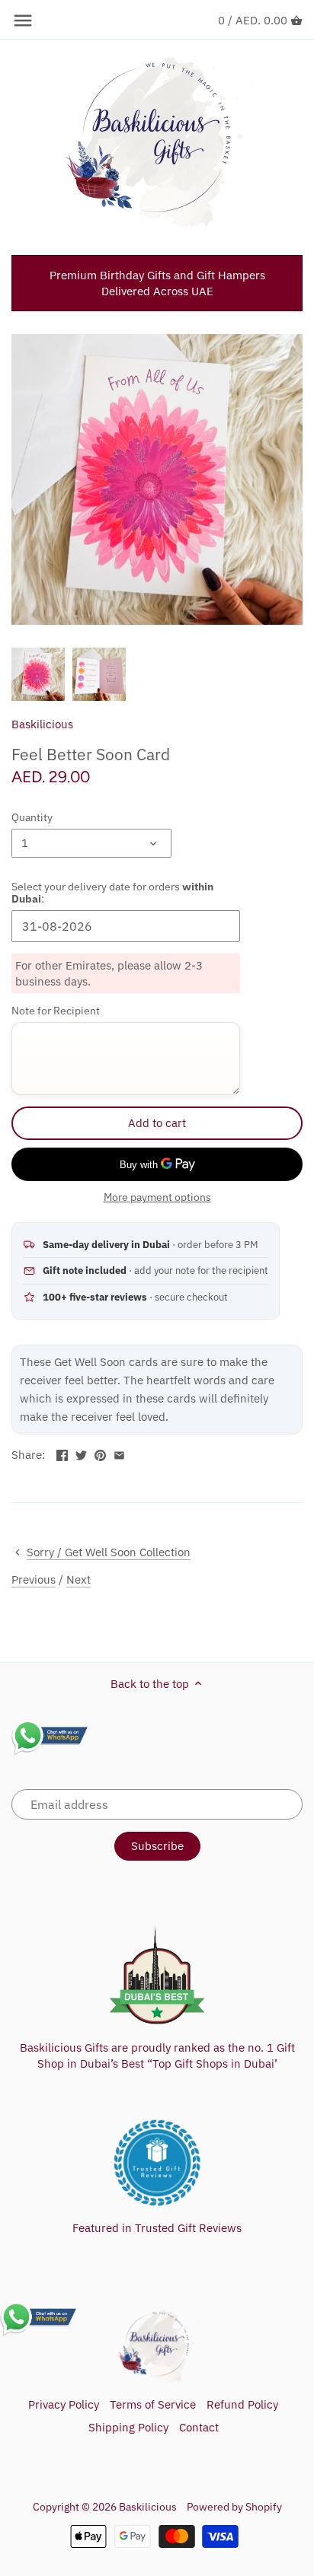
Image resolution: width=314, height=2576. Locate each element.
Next (78, 1579)
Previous (34, 1579)
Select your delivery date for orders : (112, 893)
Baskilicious (42, 724)
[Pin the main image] (100, 1453)
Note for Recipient (56, 1011)
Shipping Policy (128, 2427)
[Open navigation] (23, 21)
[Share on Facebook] (62, 1453)
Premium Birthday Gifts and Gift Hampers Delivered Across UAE (157, 283)
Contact (199, 2427)
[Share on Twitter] (81, 1453)
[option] (38, 674)
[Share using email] (119, 1453)
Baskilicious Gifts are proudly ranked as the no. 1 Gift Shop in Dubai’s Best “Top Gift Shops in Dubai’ (157, 2055)
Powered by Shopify (234, 2507)
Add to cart (157, 1123)
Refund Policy (242, 2404)
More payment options (157, 1197)
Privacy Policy (64, 2404)
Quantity (32, 817)
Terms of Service (153, 2404)
